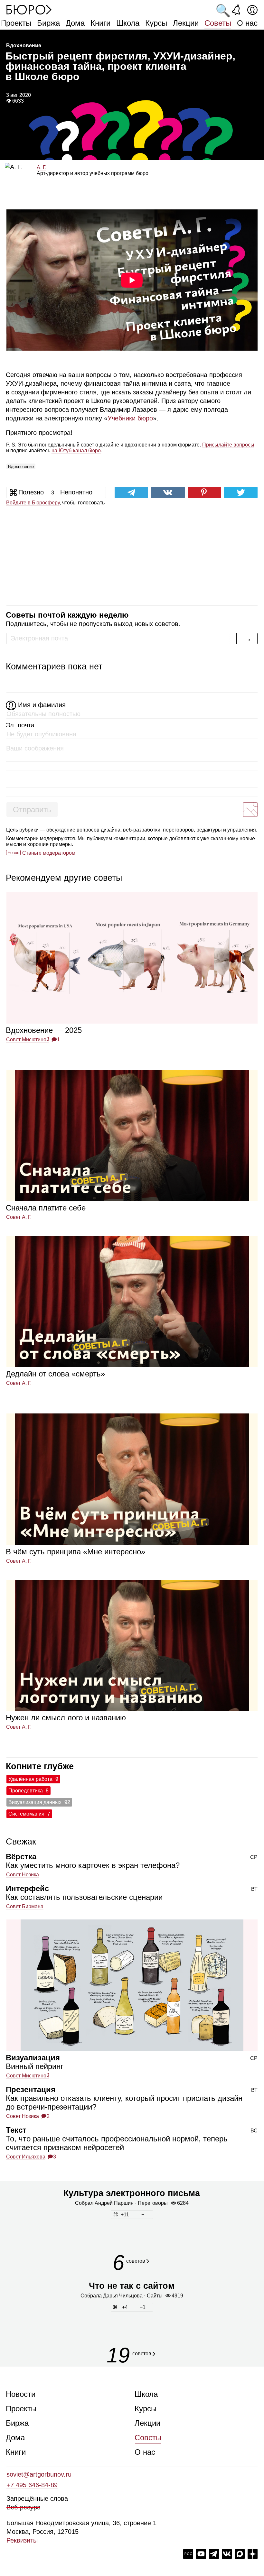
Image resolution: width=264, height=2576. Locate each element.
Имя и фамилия (42, 705)
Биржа (48, 23)
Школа (128, 23)
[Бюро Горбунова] (29, 9)
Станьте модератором (49, 853)
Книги (100, 23)
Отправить (32, 810)
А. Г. (42, 167)
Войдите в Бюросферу (33, 503)
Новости (21, 2394)
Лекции (186, 23)
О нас (247, 23)
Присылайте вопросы (228, 445)
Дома (75, 23)
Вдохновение (21, 467)
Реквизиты (22, 2540)
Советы (218, 23)
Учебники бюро (130, 418)
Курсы (156, 23)
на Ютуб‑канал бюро (76, 451)
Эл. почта (20, 725)
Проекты (16, 23)
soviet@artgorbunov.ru (39, 2474)
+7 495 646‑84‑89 (32, 2485)
